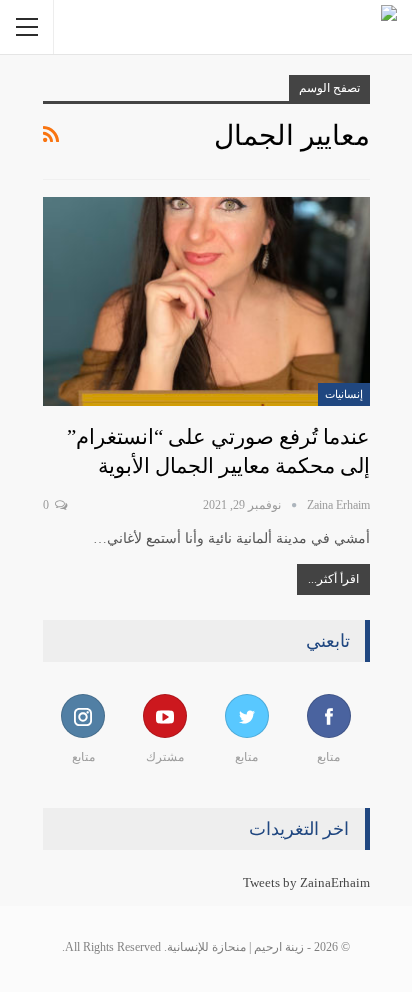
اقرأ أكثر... (333, 579)
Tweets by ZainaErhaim (306, 882)
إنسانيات (344, 394)
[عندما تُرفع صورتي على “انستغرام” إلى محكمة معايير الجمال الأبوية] (206, 301)
